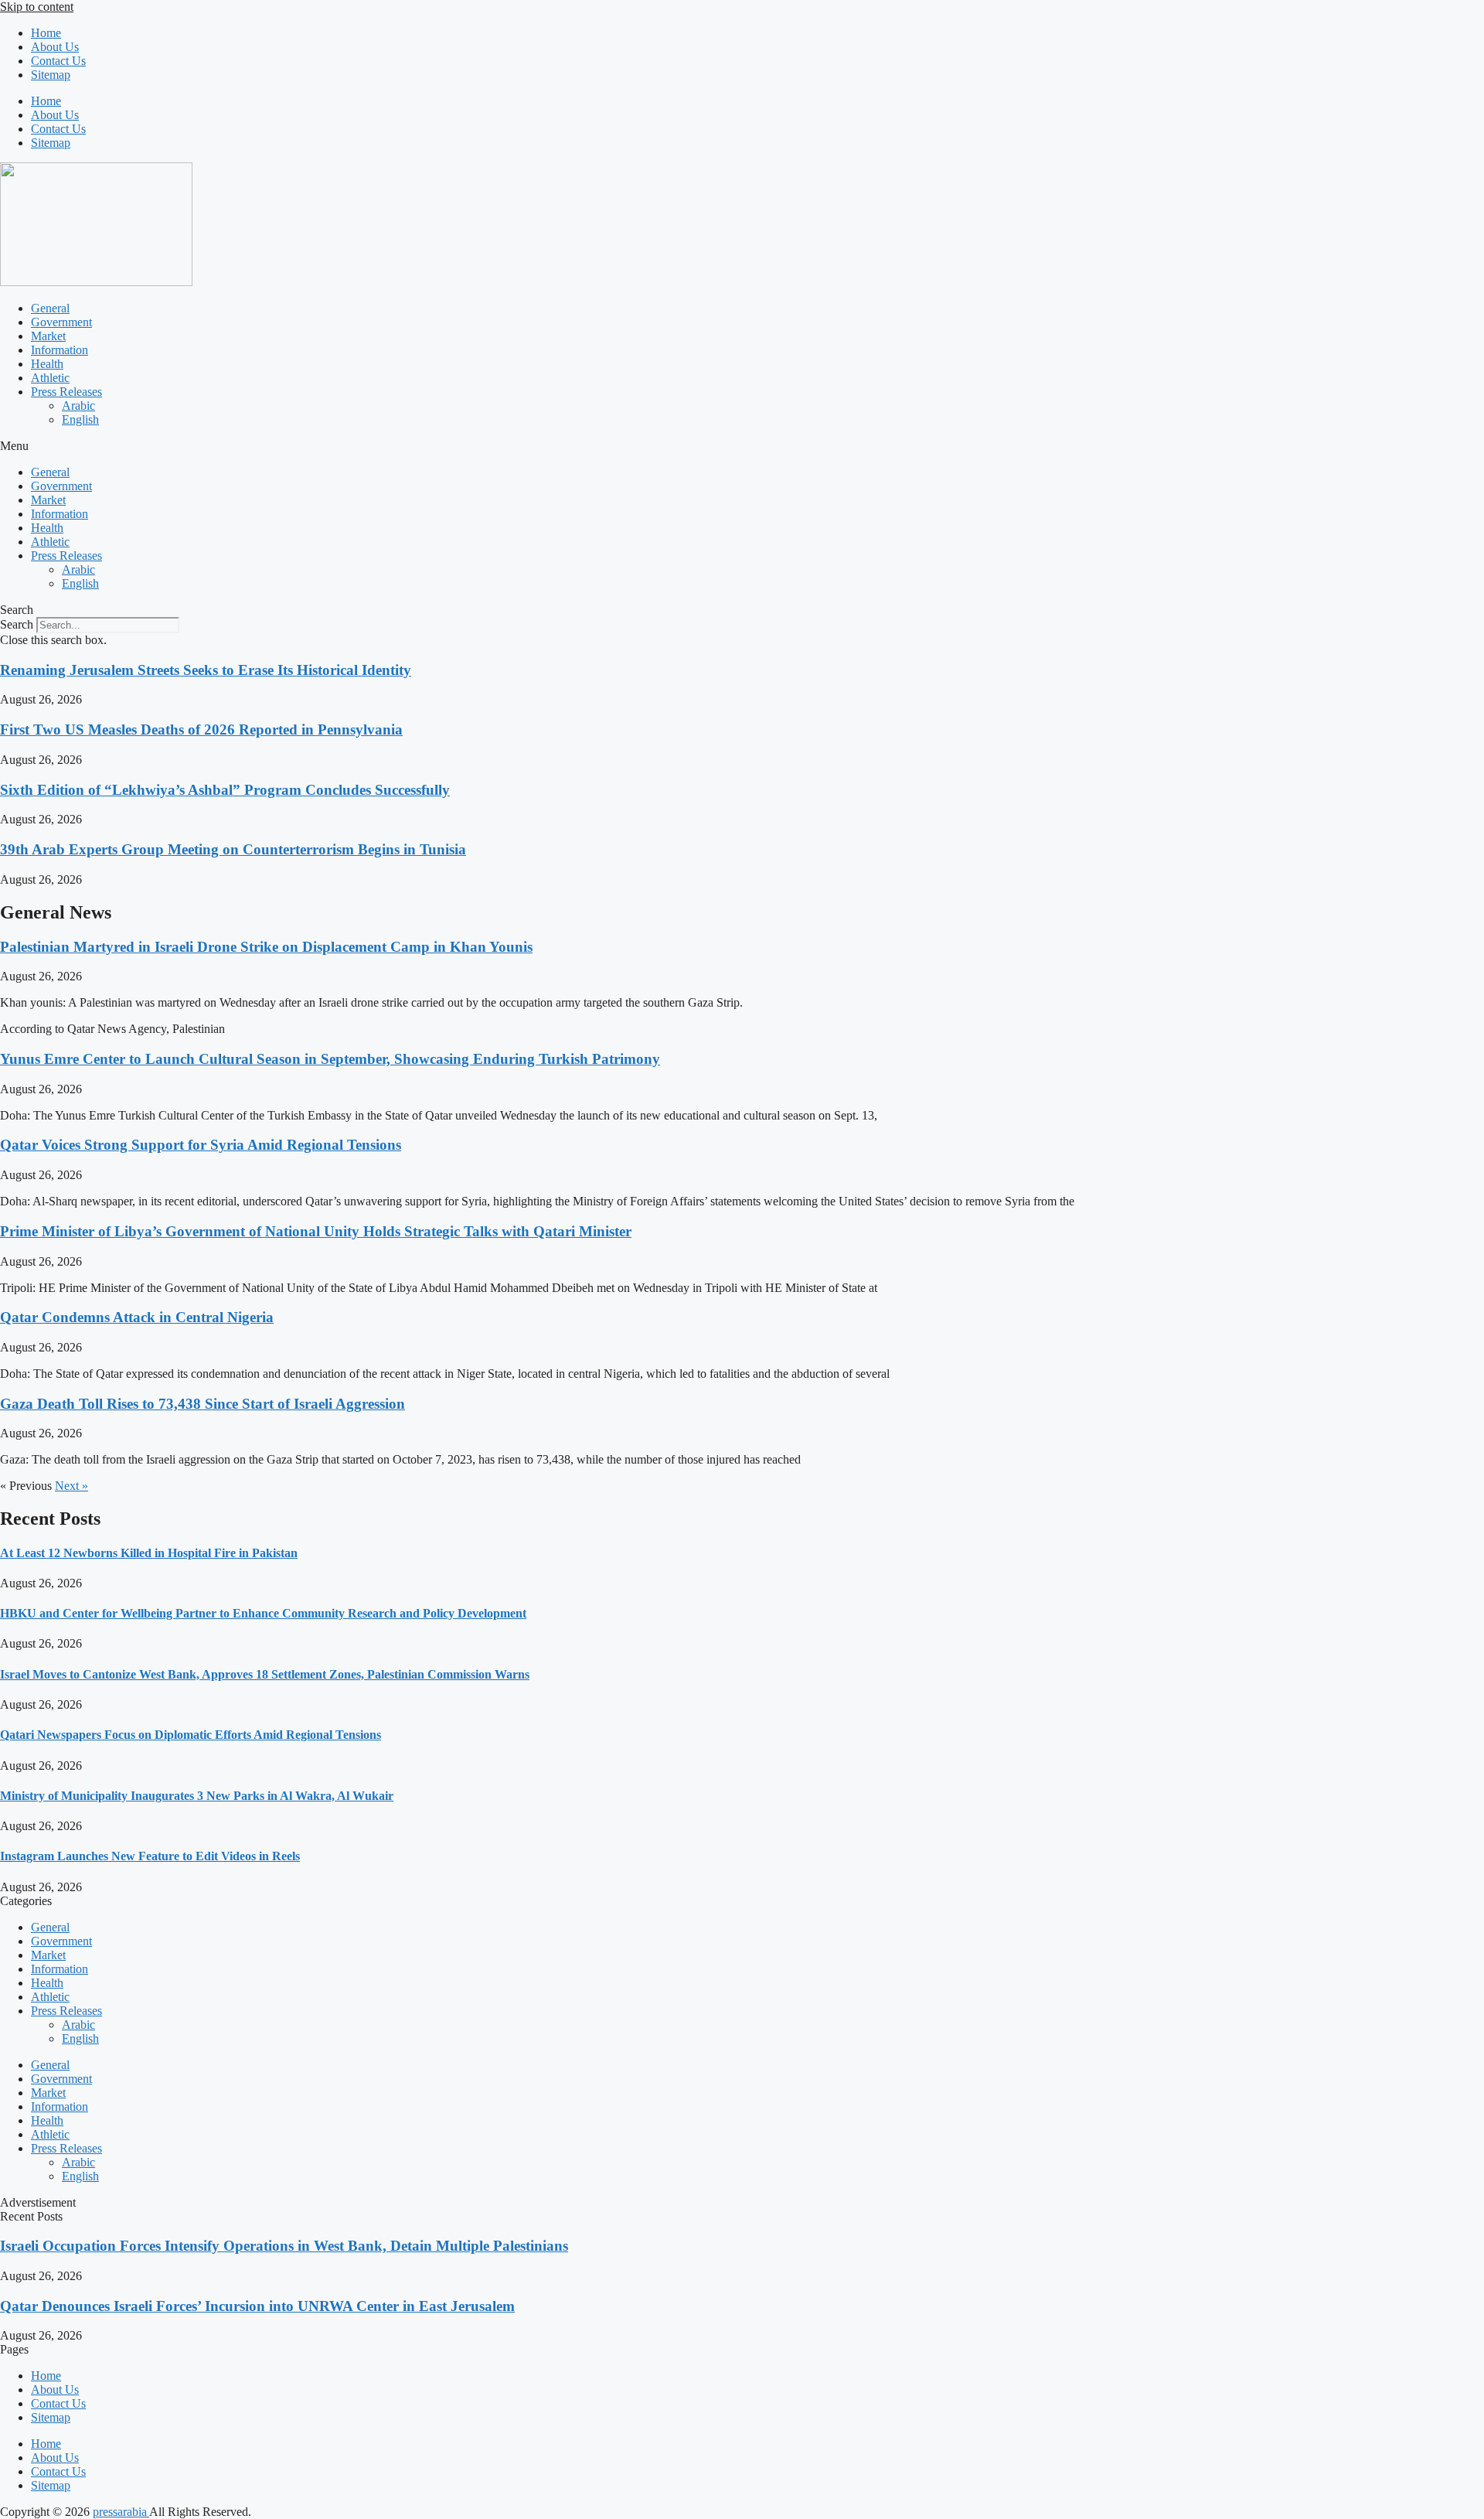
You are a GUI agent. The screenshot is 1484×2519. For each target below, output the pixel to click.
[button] (742, 446)
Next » (71, 1486)
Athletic (50, 378)
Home (46, 33)
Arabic (78, 406)
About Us (55, 47)
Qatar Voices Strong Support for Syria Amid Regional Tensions (201, 1145)
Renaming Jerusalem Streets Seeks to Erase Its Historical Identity (206, 670)
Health (47, 364)
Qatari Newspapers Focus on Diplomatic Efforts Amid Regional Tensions (191, 1735)
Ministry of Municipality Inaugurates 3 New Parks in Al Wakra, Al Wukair (197, 1796)
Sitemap (51, 75)
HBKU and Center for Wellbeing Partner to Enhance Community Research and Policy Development (263, 1613)
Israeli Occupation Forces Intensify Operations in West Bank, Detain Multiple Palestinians (284, 2246)
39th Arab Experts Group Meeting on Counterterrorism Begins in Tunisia (233, 849)
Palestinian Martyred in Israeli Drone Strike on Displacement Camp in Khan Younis (266, 947)
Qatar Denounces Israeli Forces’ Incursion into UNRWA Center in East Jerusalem (257, 2306)
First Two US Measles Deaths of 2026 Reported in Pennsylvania (201, 729)
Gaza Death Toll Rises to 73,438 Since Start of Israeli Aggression (203, 1404)
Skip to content (37, 7)
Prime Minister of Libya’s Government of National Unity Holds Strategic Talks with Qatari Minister (316, 1231)
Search (17, 624)
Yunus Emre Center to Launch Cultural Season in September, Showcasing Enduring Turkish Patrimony (330, 1059)
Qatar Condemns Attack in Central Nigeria (137, 1317)
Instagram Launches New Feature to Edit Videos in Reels (150, 1856)
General (50, 308)
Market (48, 336)
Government (61, 322)
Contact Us (58, 61)
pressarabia (121, 2512)
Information (60, 350)
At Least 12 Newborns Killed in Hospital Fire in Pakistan (149, 1553)
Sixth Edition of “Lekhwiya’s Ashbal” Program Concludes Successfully (225, 790)
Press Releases (66, 392)
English (80, 419)
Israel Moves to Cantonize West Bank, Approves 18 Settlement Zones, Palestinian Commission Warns (265, 1674)
